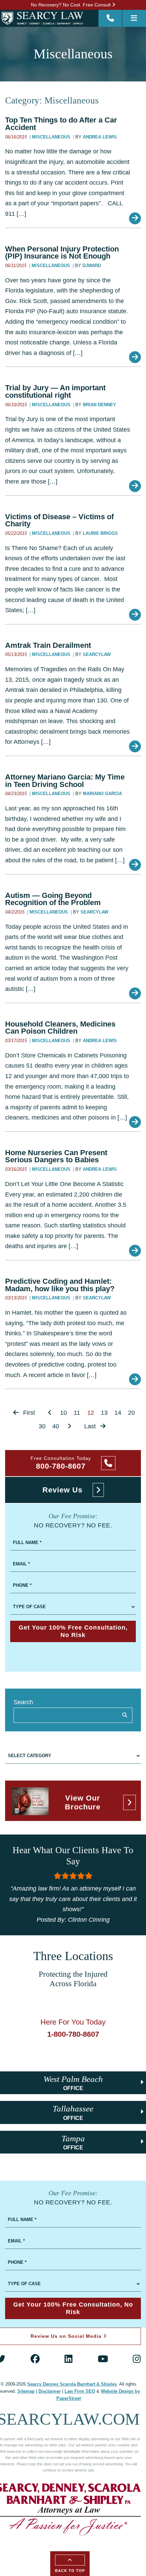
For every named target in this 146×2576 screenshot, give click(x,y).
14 (118, 1413)
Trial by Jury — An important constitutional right (55, 391)
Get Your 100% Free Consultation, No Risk (73, 1631)
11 (77, 1413)
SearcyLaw (97, 655)
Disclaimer (50, 2391)
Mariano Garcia (102, 794)
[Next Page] (69, 1426)
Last (91, 1426)
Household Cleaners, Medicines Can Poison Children (60, 1028)
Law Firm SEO (80, 2391)
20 (131, 1413)
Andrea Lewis (100, 137)
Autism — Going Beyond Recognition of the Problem (53, 899)
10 (63, 1413)
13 (104, 1413)
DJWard (92, 266)
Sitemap (26, 2391)
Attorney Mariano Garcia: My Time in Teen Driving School (65, 781)
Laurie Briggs (100, 533)
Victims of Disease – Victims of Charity (59, 520)
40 (56, 1426)
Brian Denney (99, 405)
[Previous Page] (50, 1413)
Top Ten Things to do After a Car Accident (61, 124)
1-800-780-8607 (73, 2034)
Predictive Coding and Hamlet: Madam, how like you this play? (60, 1285)
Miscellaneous (52, 137)
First (28, 1413)
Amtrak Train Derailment (48, 645)
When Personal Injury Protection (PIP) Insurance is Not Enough (62, 253)
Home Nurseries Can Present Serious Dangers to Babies (56, 1156)
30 (42, 1426)
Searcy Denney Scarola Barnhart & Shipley (72, 2384)
